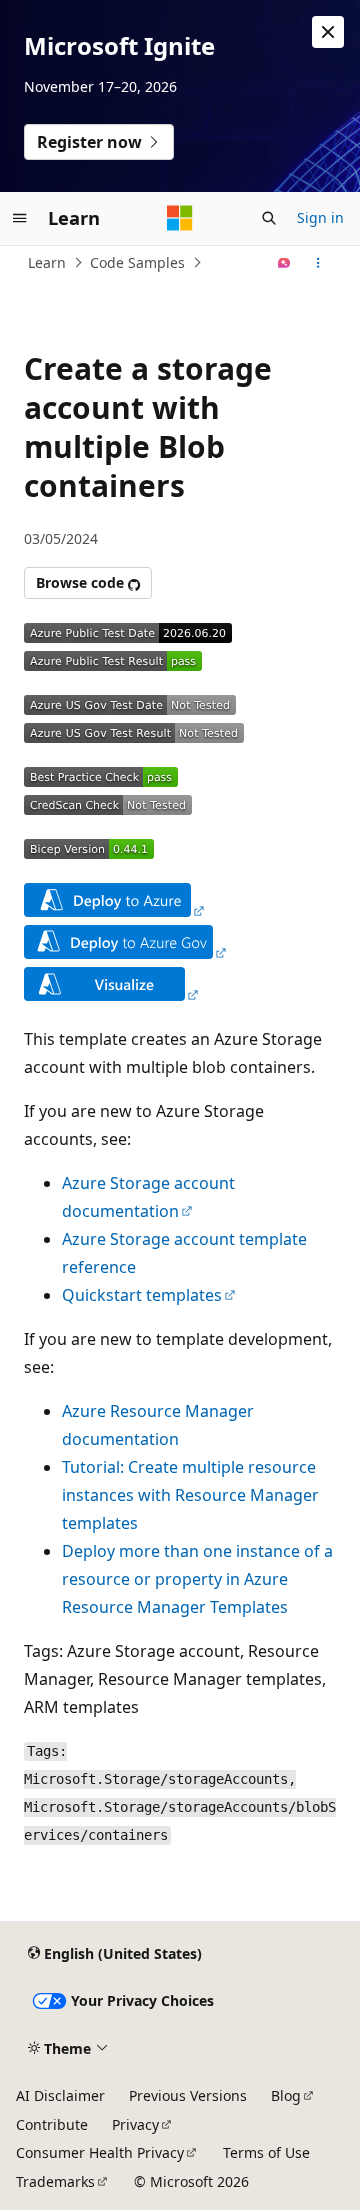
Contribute (52, 2124)
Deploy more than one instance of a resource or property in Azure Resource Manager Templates (197, 1579)
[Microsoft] (180, 218)
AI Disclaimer (60, 2095)
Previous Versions (188, 2095)
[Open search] (269, 218)
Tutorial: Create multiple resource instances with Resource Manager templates (190, 1495)
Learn (47, 262)
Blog (286, 2095)
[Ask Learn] (284, 263)
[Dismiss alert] (328, 32)
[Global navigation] (20, 218)
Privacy (135, 2124)
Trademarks (55, 2181)
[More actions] (318, 263)
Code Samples (137, 262)
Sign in (320, 217)
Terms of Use (266, 2152)
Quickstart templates (142, 1295)
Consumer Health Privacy (100, 2152)
